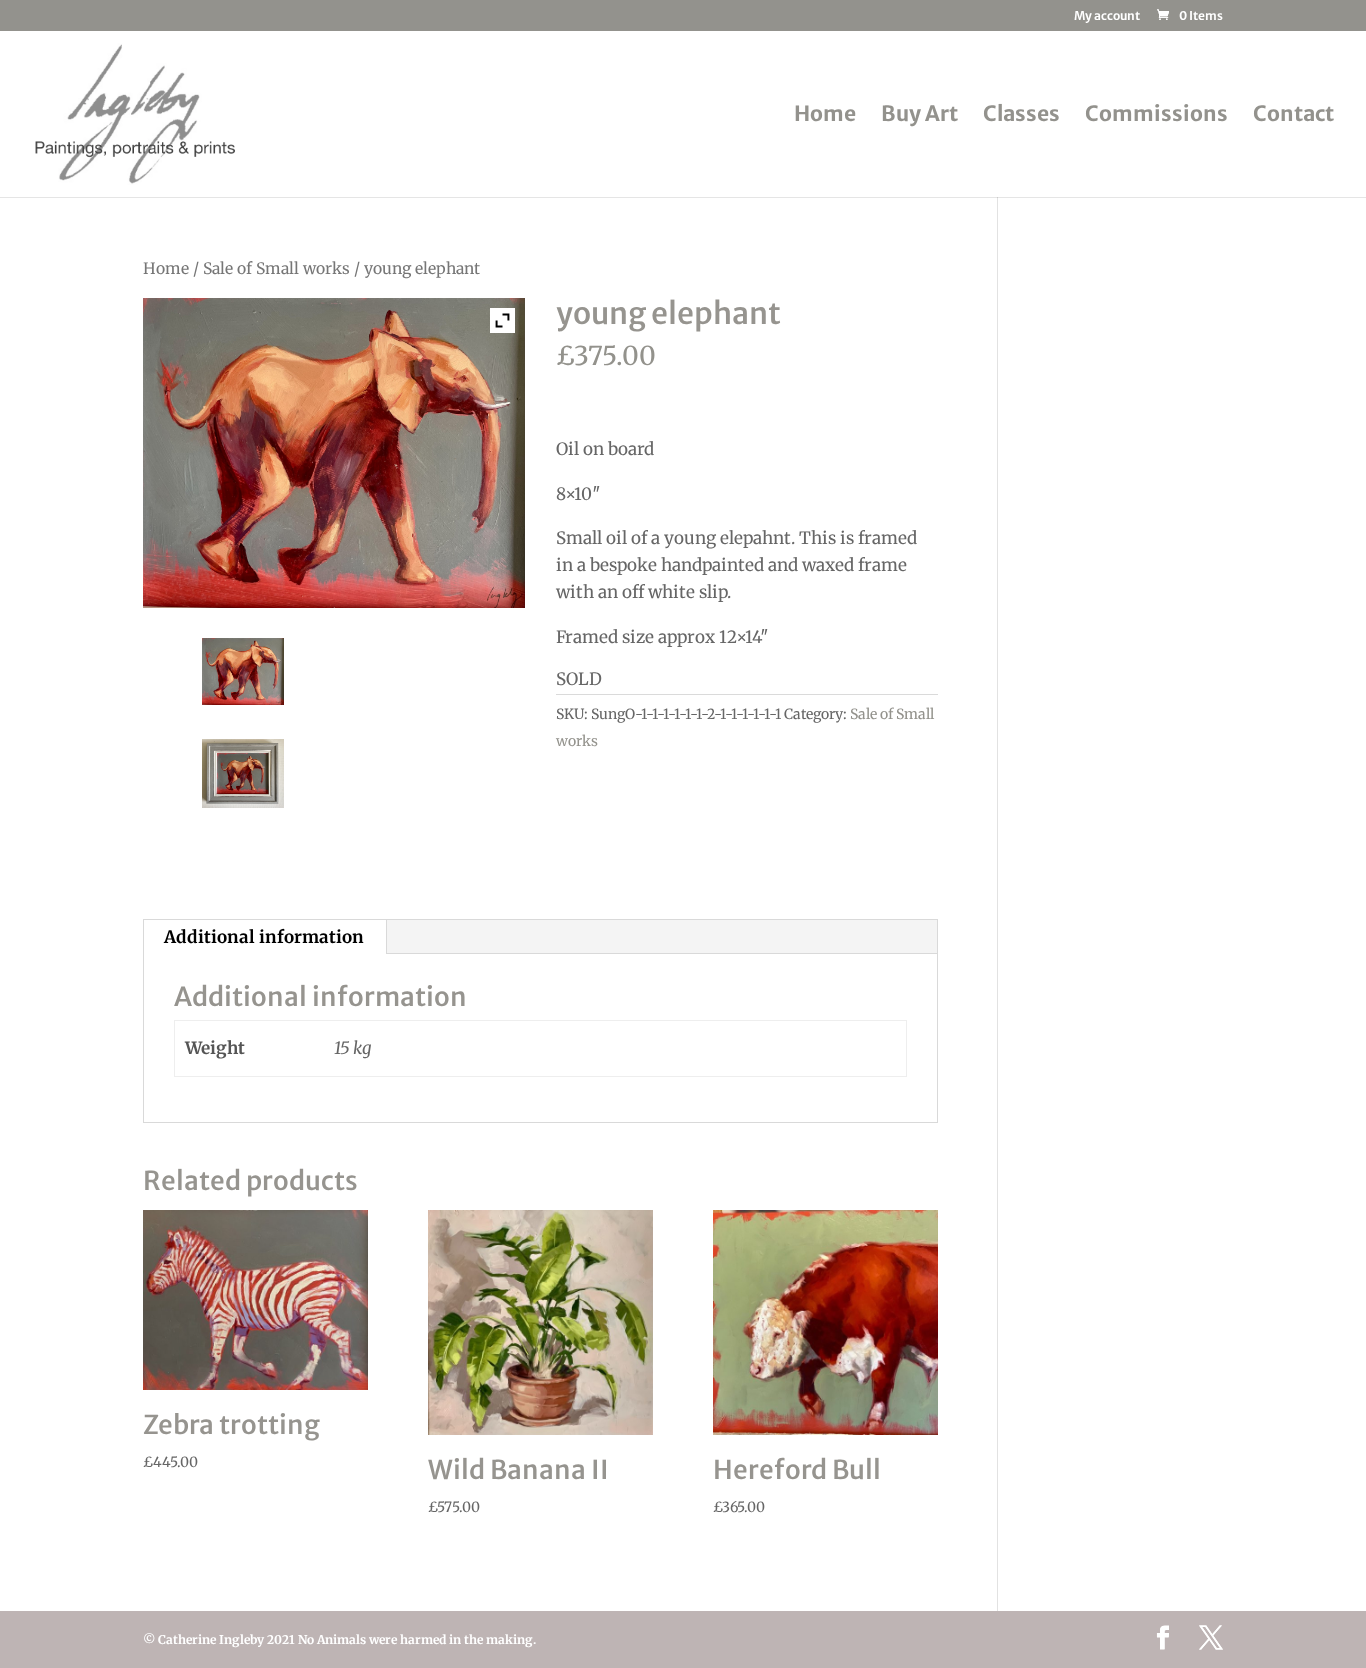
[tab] (264, 937)
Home (825, 117)
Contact (1293, 117)
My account (1107, 16)
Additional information (264, 937)
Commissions (1156, 117)
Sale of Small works (276, 268)
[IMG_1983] (243, 671)
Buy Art (919, 117)
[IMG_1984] (243, 774)
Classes (1021, 117)
